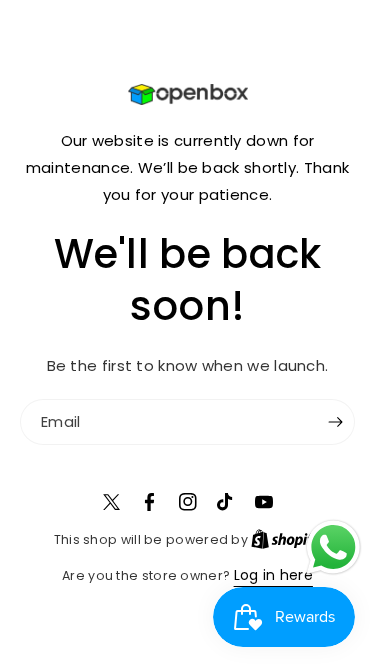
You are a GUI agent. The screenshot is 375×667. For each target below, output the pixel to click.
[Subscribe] (335, 422)
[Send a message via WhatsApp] (333, 547)
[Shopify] (286, 539)
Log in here (273, 575)
